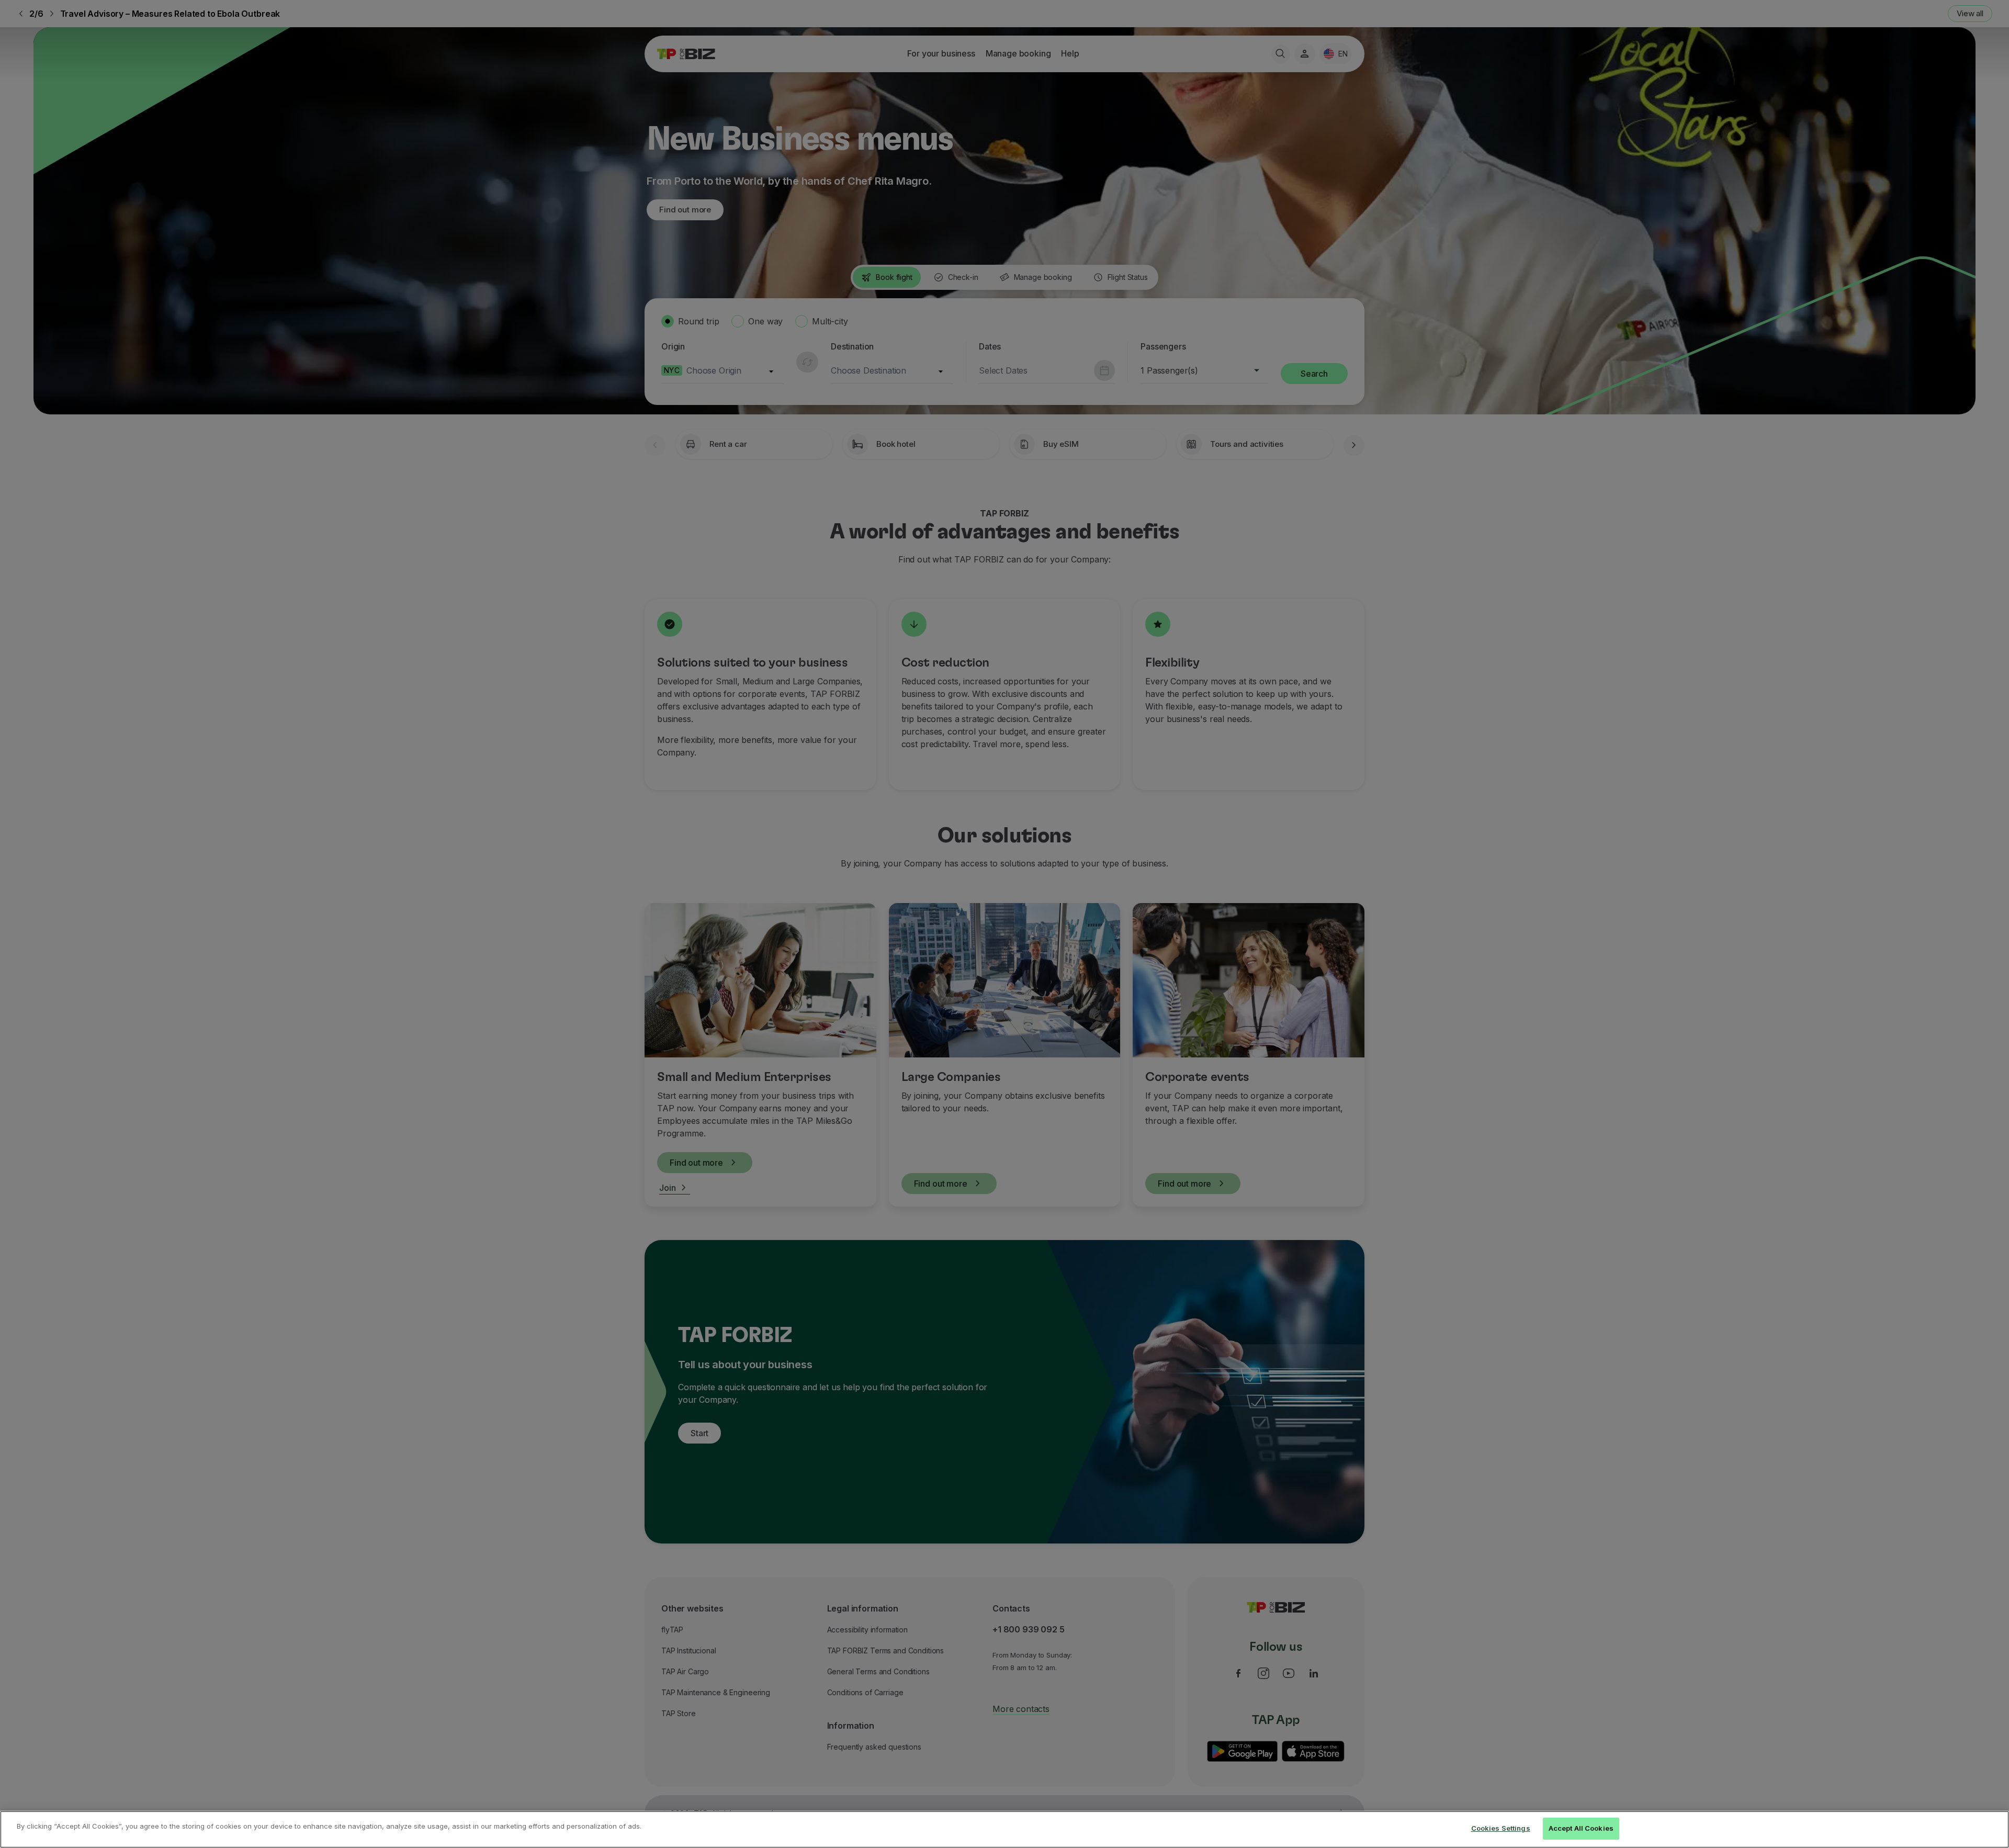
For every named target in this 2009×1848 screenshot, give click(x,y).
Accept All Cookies (1581, 1828)
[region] (1004, 1829)
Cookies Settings (1501, 1828)
